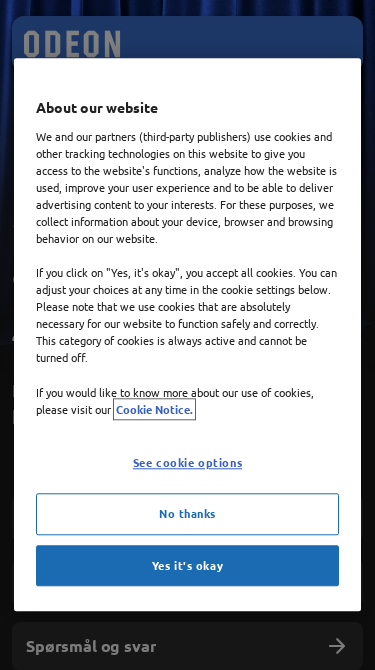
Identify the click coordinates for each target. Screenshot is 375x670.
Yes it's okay (187, 565)
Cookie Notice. (154, 409)
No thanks (187, 513)
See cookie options (187, 462)
